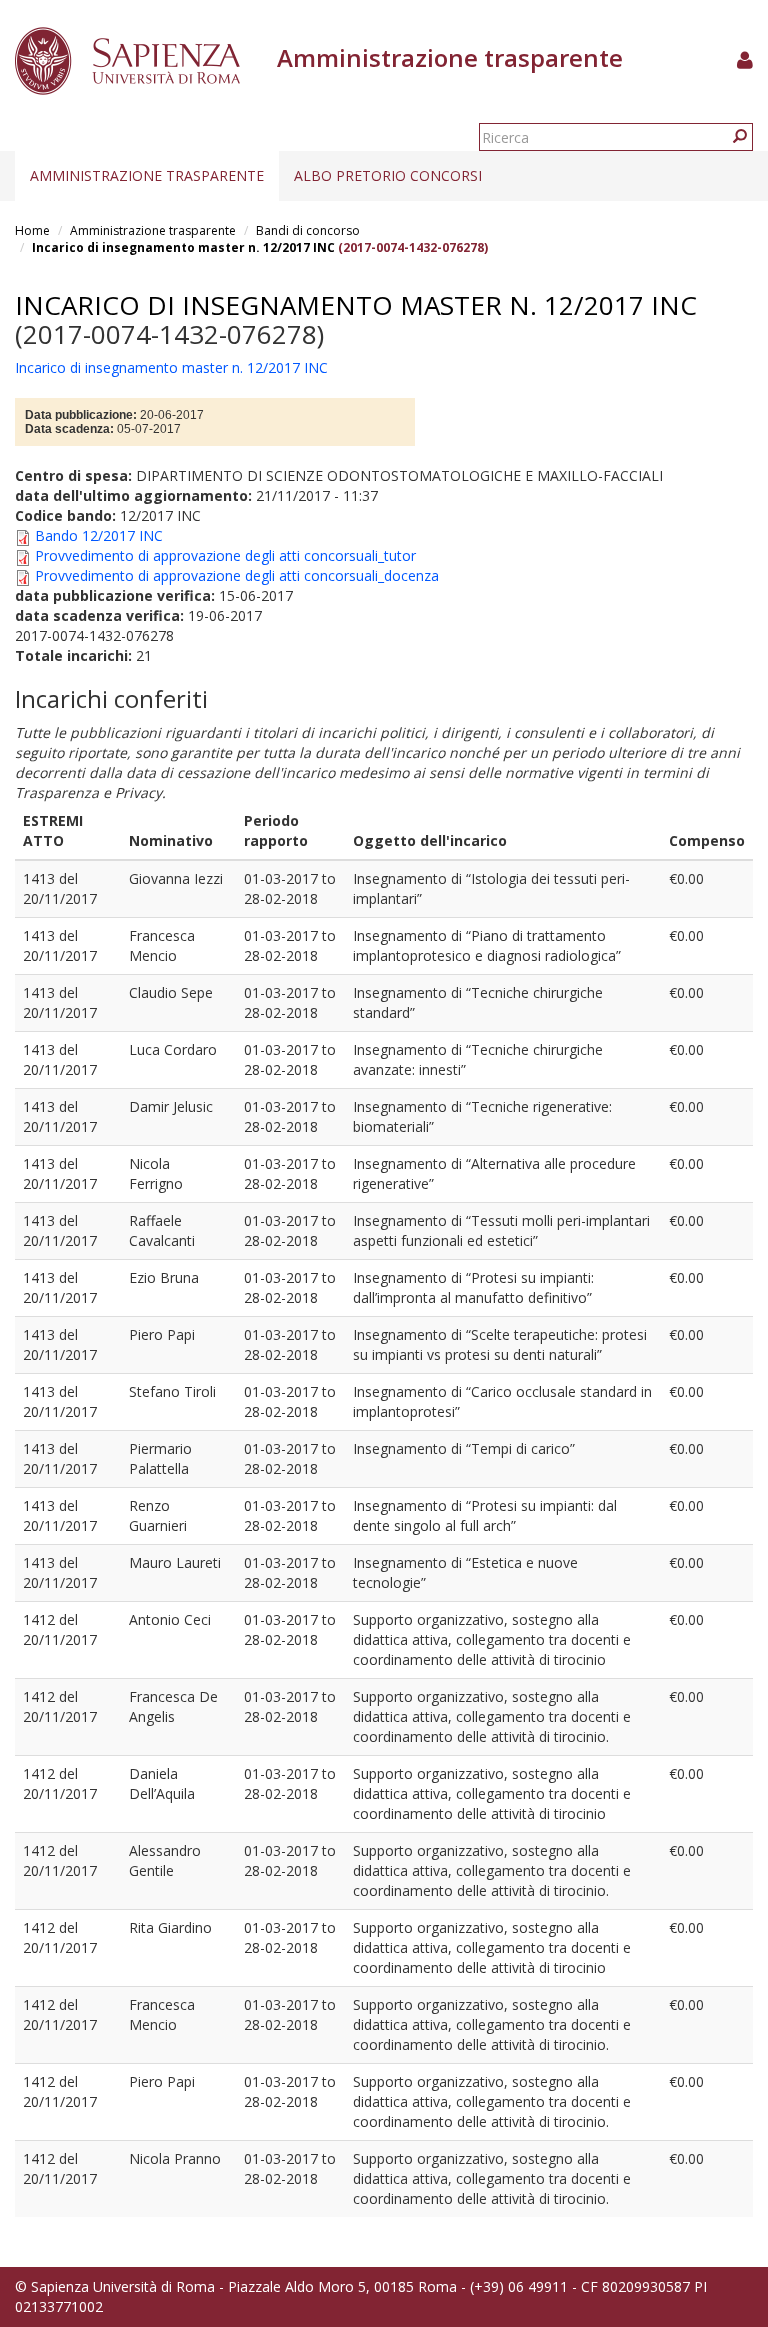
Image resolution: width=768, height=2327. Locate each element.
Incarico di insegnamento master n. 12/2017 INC (183, 247)
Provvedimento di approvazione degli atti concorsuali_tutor (225, 555)
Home (32, 230)
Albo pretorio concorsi (388, 175)
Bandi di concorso (308, 230)
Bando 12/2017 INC (99, 535)
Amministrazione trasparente (147, 175)
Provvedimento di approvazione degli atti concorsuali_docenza (237, 575)
